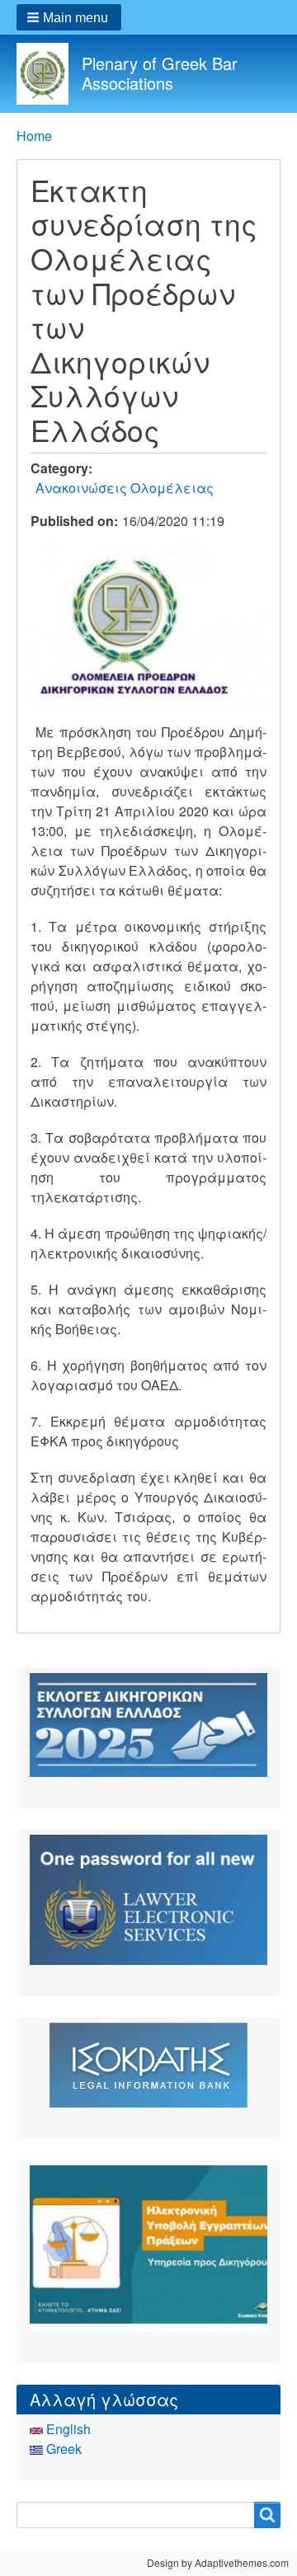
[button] (69, 17)
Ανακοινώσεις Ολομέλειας (125, 488)
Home (34, 136)
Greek (62, 2449)
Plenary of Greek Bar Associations (160, 73)
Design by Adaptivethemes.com (218, 2562)
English (67, 2429)
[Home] (49, 74)
